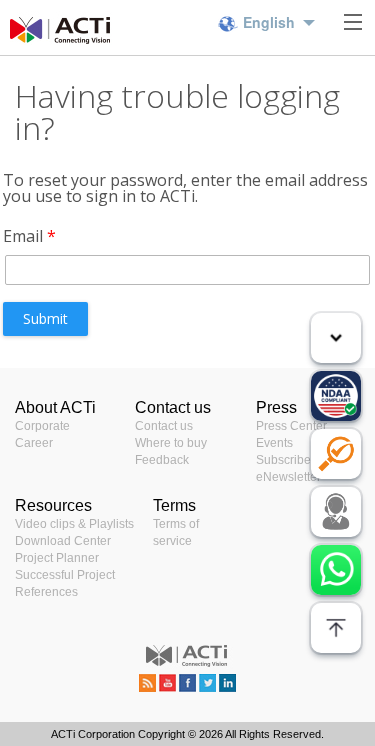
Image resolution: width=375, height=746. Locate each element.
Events (274, 443)
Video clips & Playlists (74, 524)
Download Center (63, 541)
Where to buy (171, 443)
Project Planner (57, 558)
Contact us (164, 426)
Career (34, 443)
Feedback (162, 460)
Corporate (42, 426)
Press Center (291, 426)
